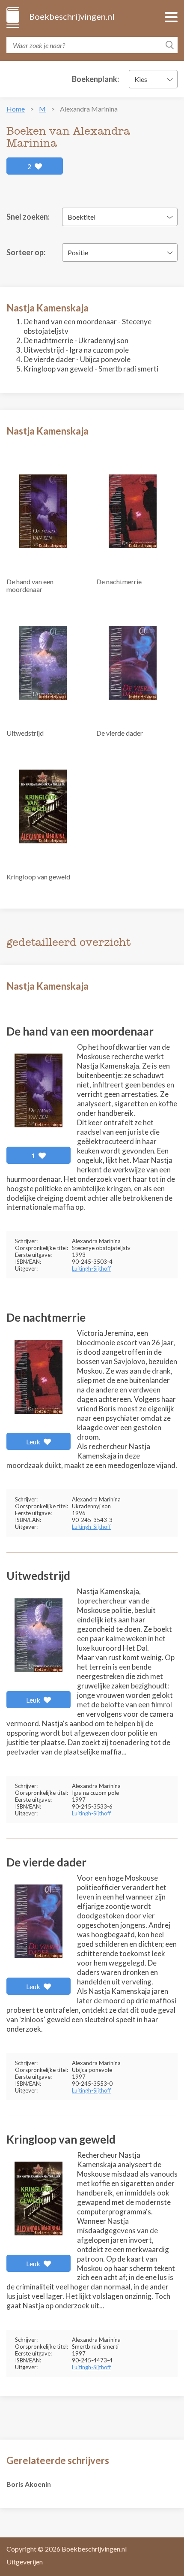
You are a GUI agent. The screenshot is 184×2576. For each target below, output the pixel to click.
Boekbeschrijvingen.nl (71, 16)
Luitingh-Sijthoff (91, 1268)
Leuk (34, 1442)
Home (16, 109)
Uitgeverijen (25, 2562)
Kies (141, 79)
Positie (78, 252)
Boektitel (82, 217)
